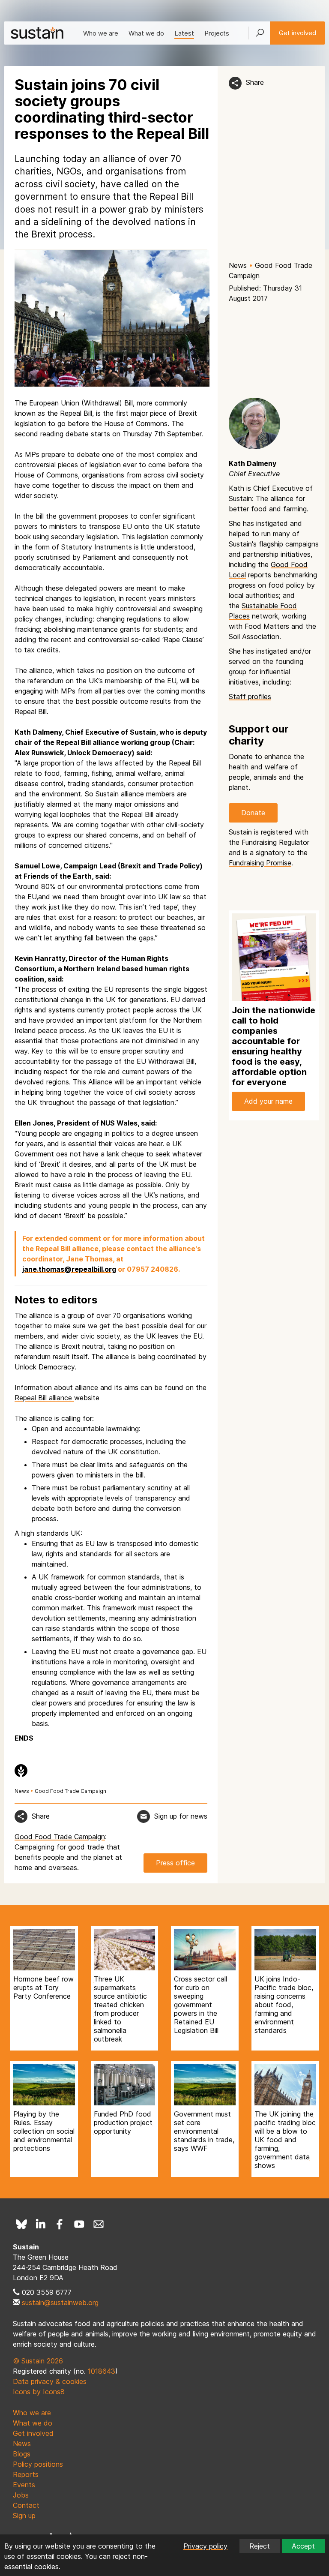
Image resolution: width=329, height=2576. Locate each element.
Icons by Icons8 (39, 2392)
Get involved (298, 33)
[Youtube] (79, 2224)
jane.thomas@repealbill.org (69, 1269)
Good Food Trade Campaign (70, 1791)
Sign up (24, 2516)
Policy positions (38, 2464)
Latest (184, 33)
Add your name (268, 1101)
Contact (26, 2505)
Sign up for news (181, 1816)
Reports (26, 2474)
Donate (253, 813)
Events (24, 2485)
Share (255, 82)
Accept (303, 2546)
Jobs (21, 2495)
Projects (217, 33)
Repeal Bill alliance (44, 1398)
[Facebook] (60, 2224)
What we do (146, 33)
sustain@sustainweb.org (60, 2303)
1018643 (102, 2371)
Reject (260, 2546)
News (238, 265)
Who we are (101, 33)
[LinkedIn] (41, 2224)
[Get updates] (144, 1816)
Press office (175, 1863)
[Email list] (99, 2224)
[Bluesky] (21, 2224)
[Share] (235, 83)
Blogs (22, 2454)
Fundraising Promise (260, 863)
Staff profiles (250, 697)
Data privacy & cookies (50, 2381)
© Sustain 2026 (38, 2361)
